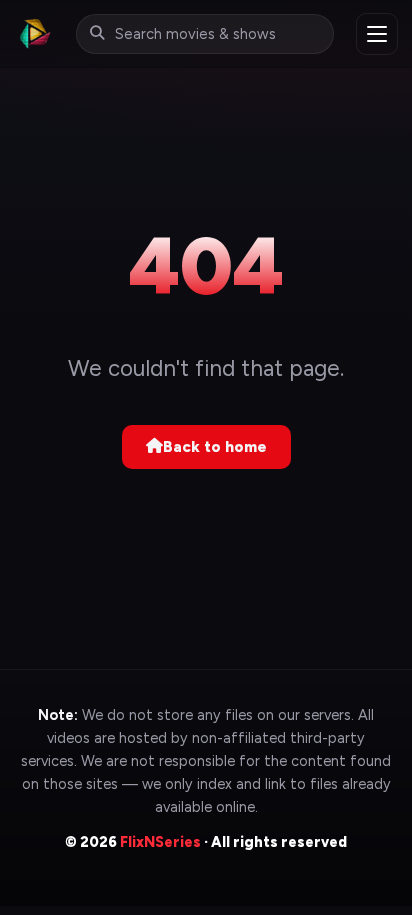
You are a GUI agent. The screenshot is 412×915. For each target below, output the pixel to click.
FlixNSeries (160, 842)
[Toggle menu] (377, 34)
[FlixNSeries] (34, 33)
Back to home (215, 447)
